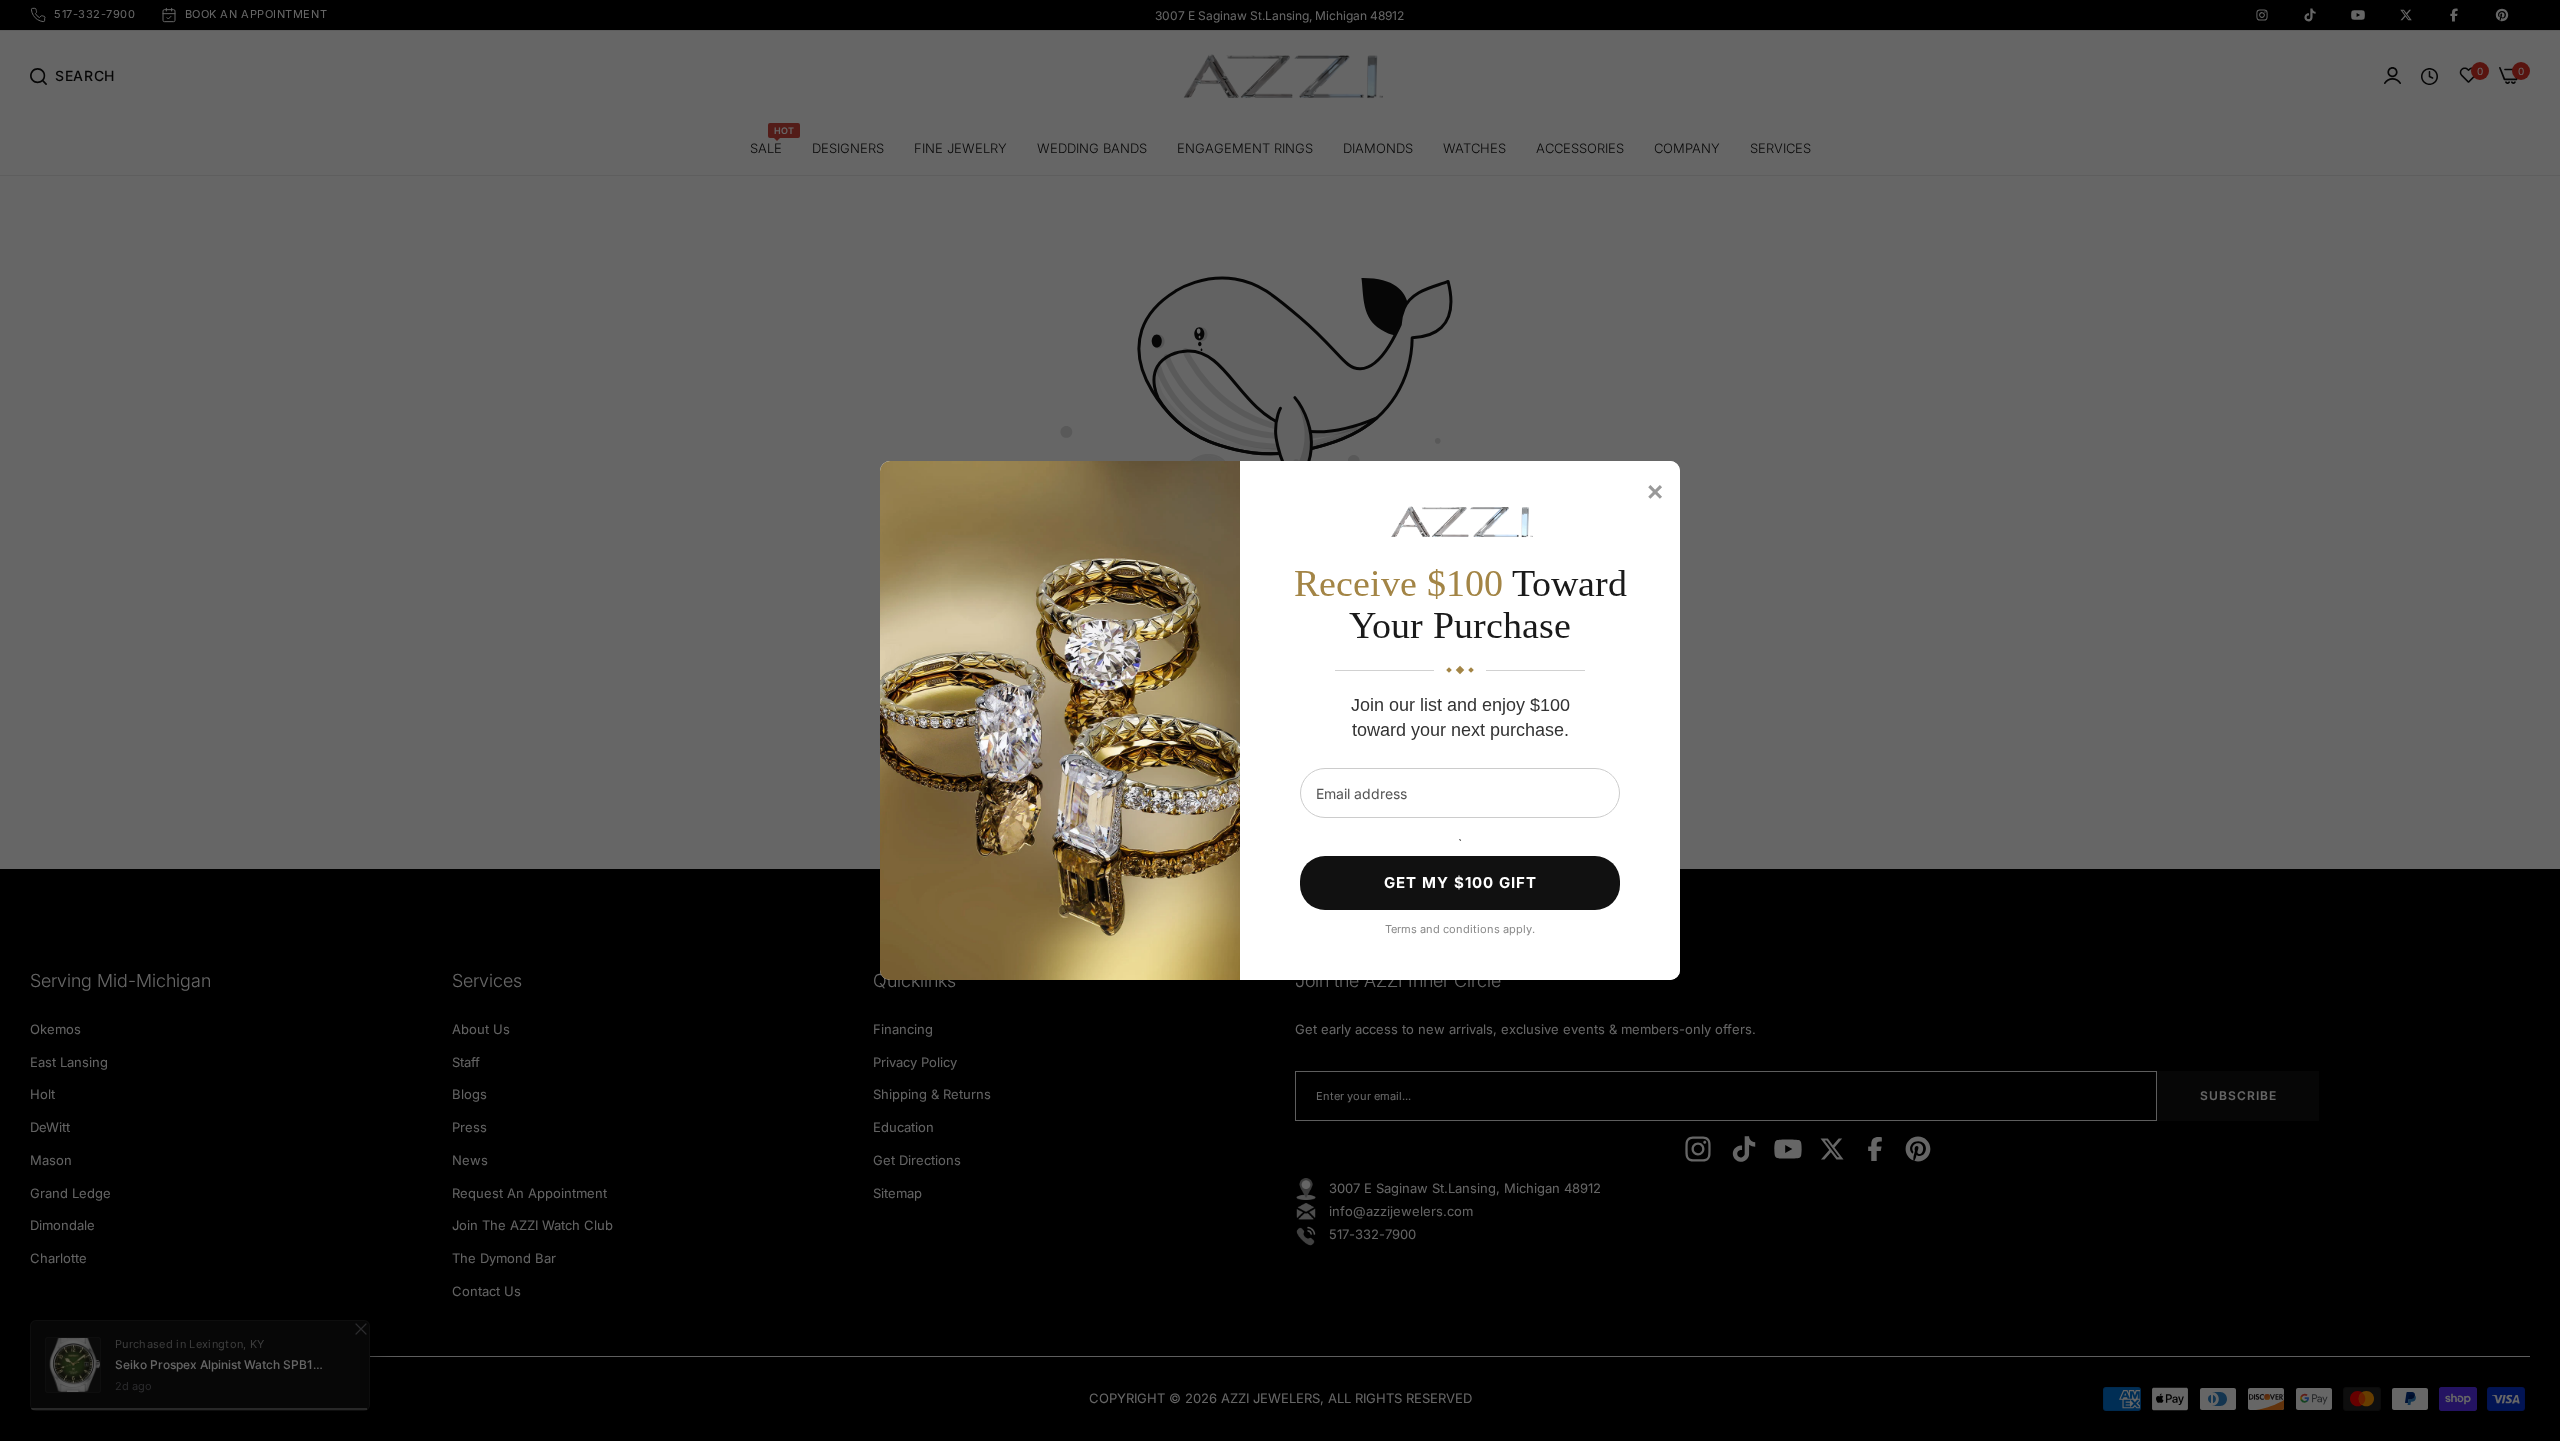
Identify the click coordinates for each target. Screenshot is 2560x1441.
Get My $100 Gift (1460, 882)
